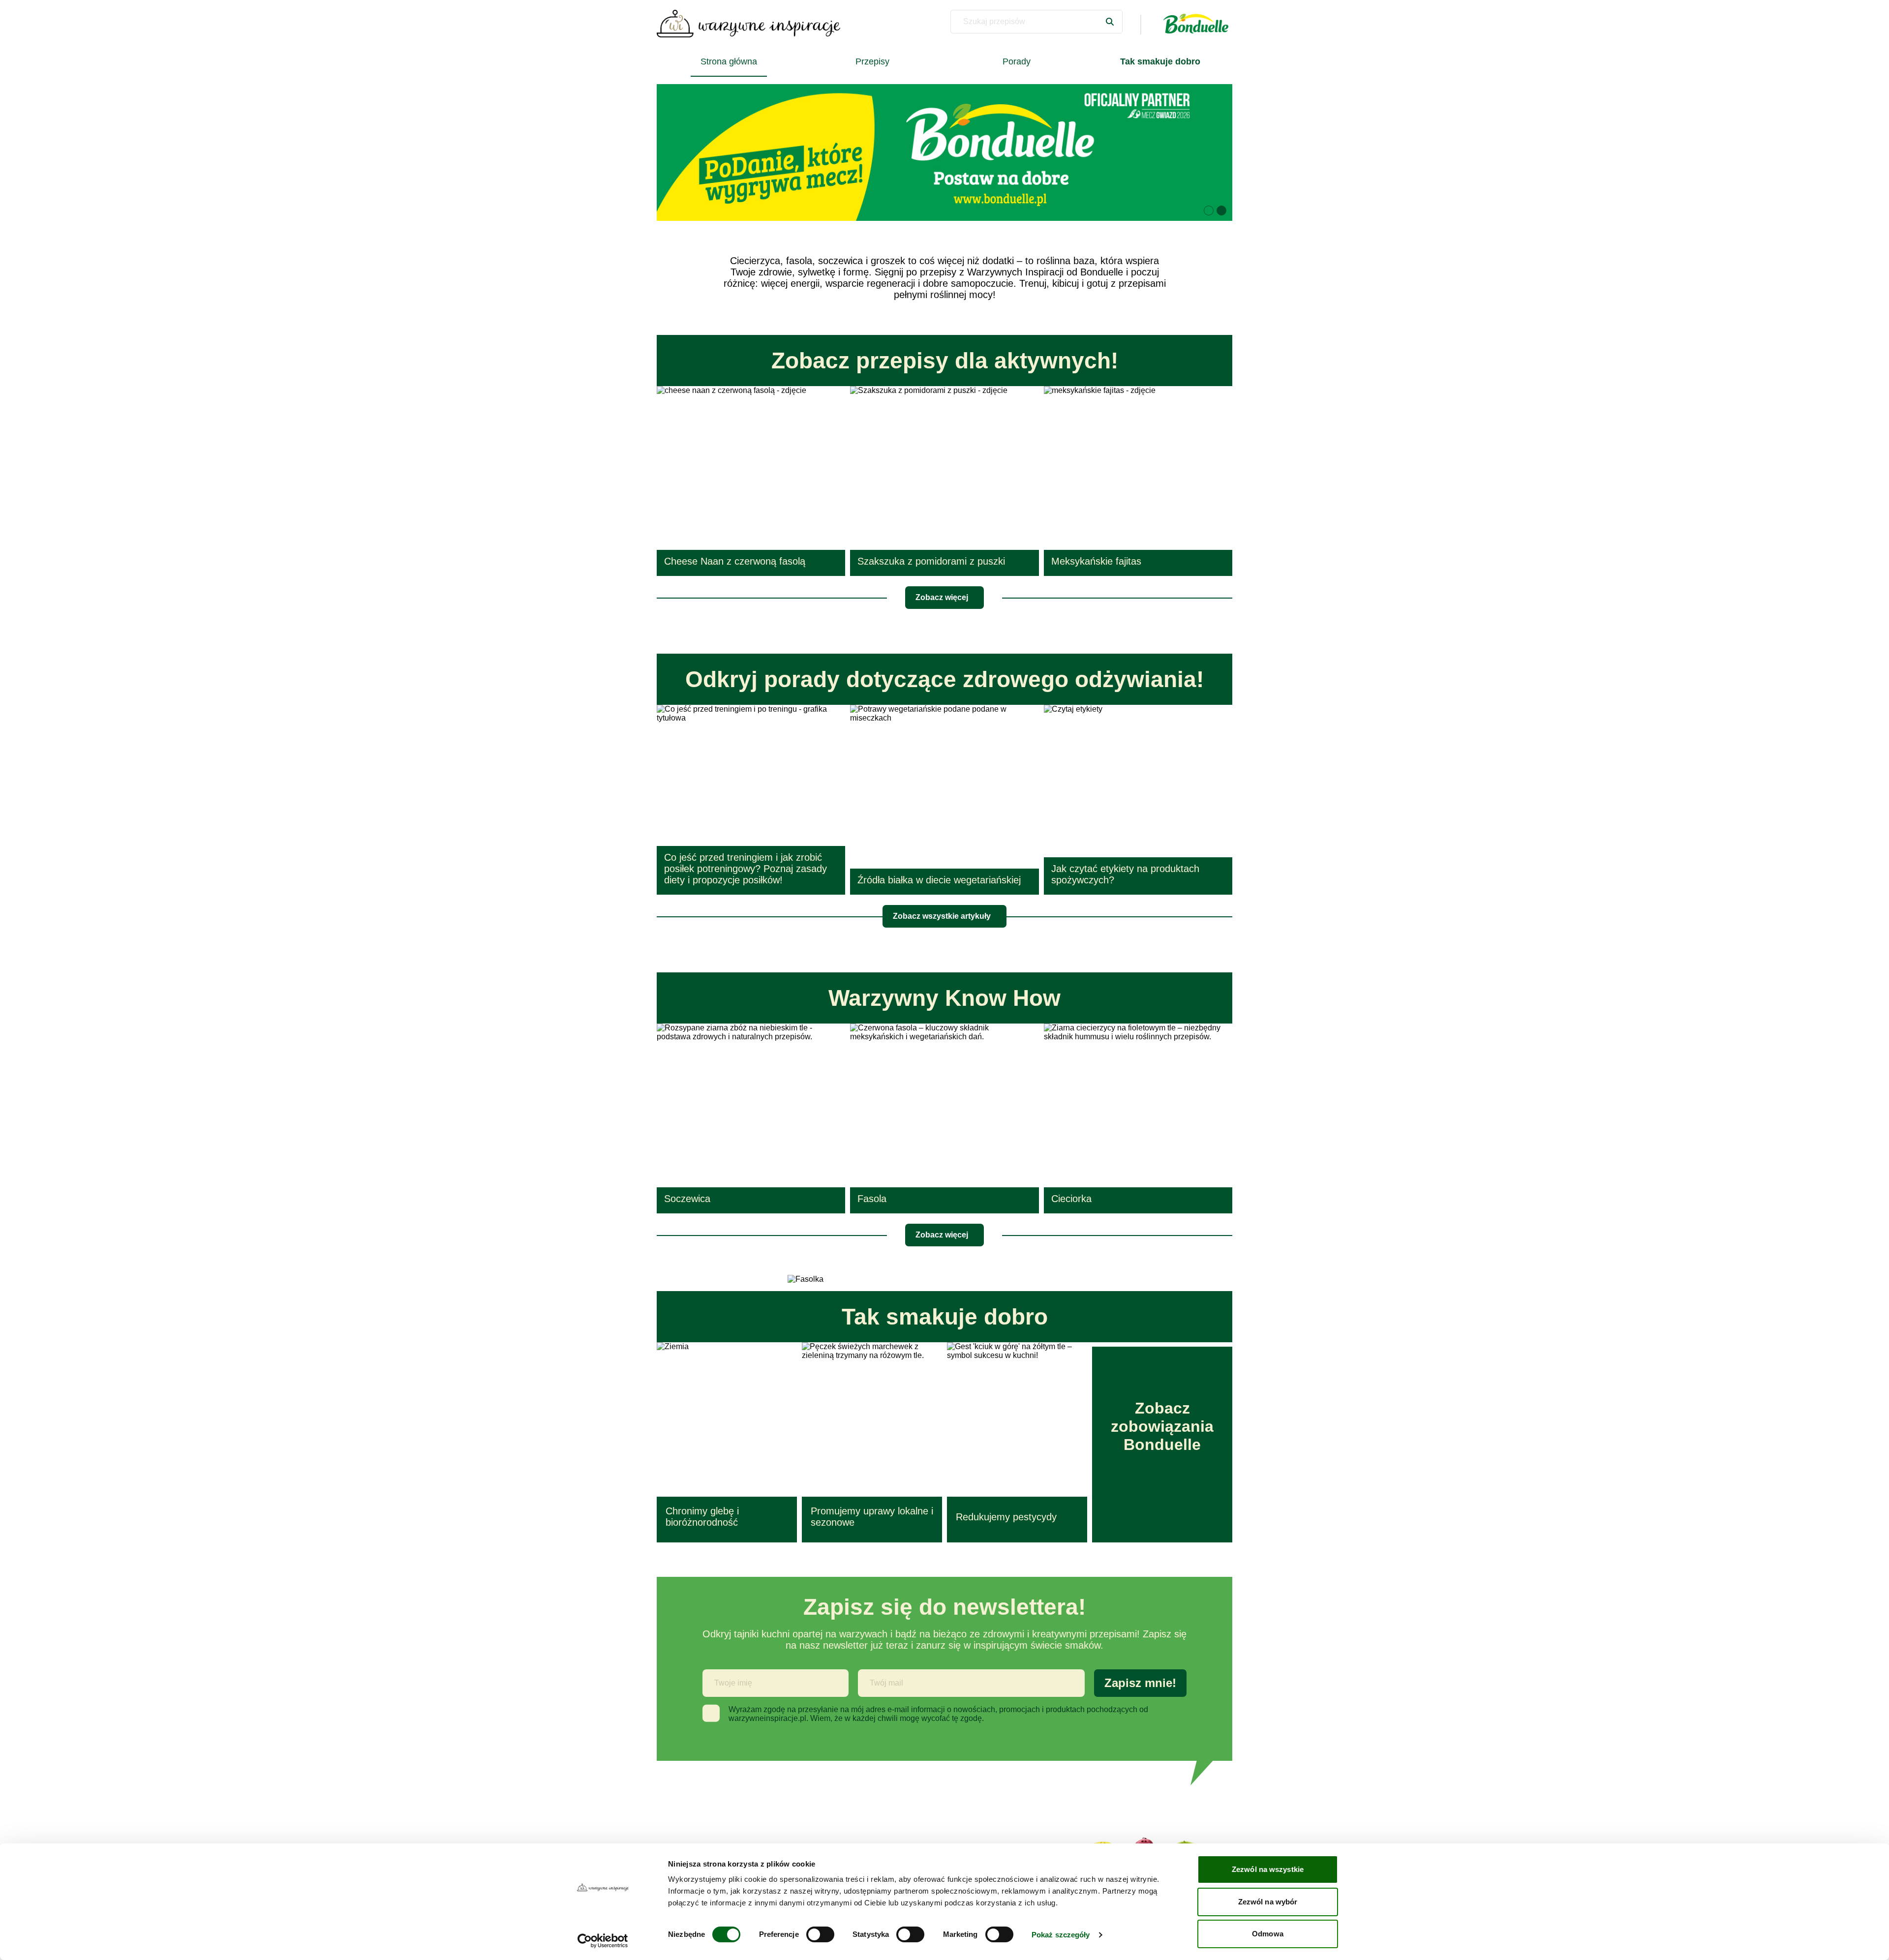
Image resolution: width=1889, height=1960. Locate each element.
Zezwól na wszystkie (1268, 1869)
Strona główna (729, 61)
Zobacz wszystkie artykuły (942, 916)
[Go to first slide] (1213, 152)
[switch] (820, 1934)
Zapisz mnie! (1140, 1683)
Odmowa (1268, 1934)
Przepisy (872, 61)
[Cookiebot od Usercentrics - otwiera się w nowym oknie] (603, 1941)
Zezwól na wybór (1268, 1902)
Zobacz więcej (942, 597)
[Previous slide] (676, 152)
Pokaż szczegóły (1061, 1935)
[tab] (1209, 211)
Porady (1017, 61)
